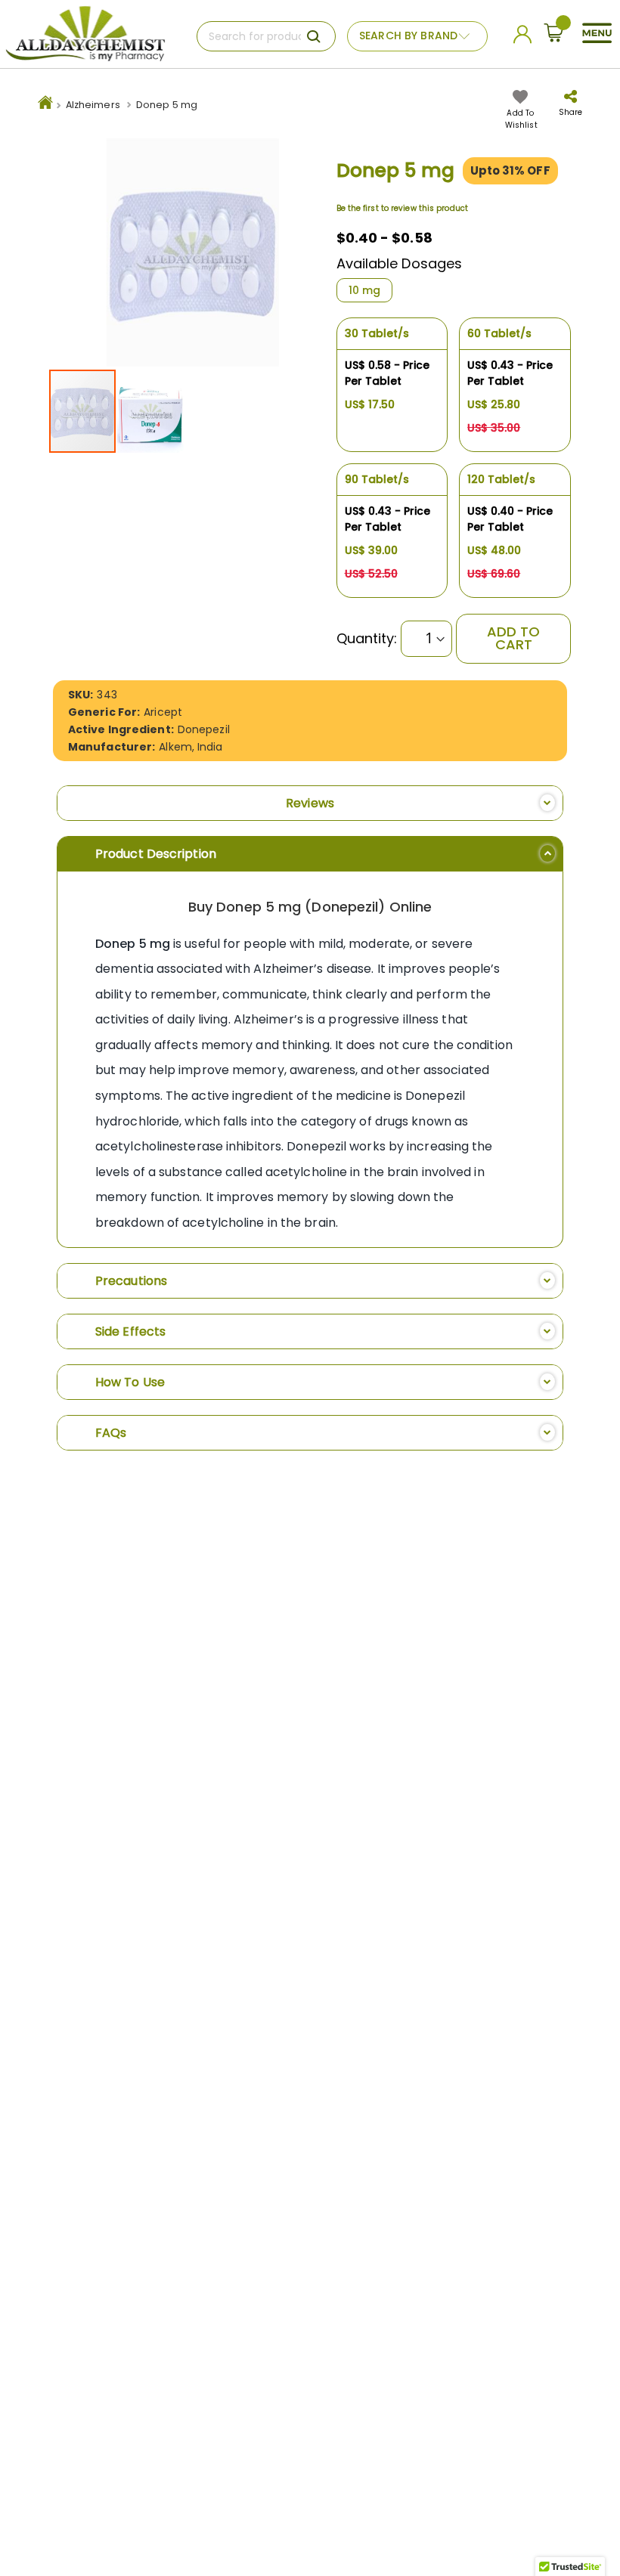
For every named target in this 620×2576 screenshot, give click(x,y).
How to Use (130, 1382)
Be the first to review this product (403, 208)
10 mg (364, 290)
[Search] (314, 36)
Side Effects (130, 1331)
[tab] (310, 803)
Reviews (310, 803)
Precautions (131, 1281)
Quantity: (367, 639)
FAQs (111, 1433)
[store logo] (85, 34)
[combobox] (266, 36)
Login (525, 38)
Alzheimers (93, 105)
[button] (150, 411)
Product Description (156, 854)
